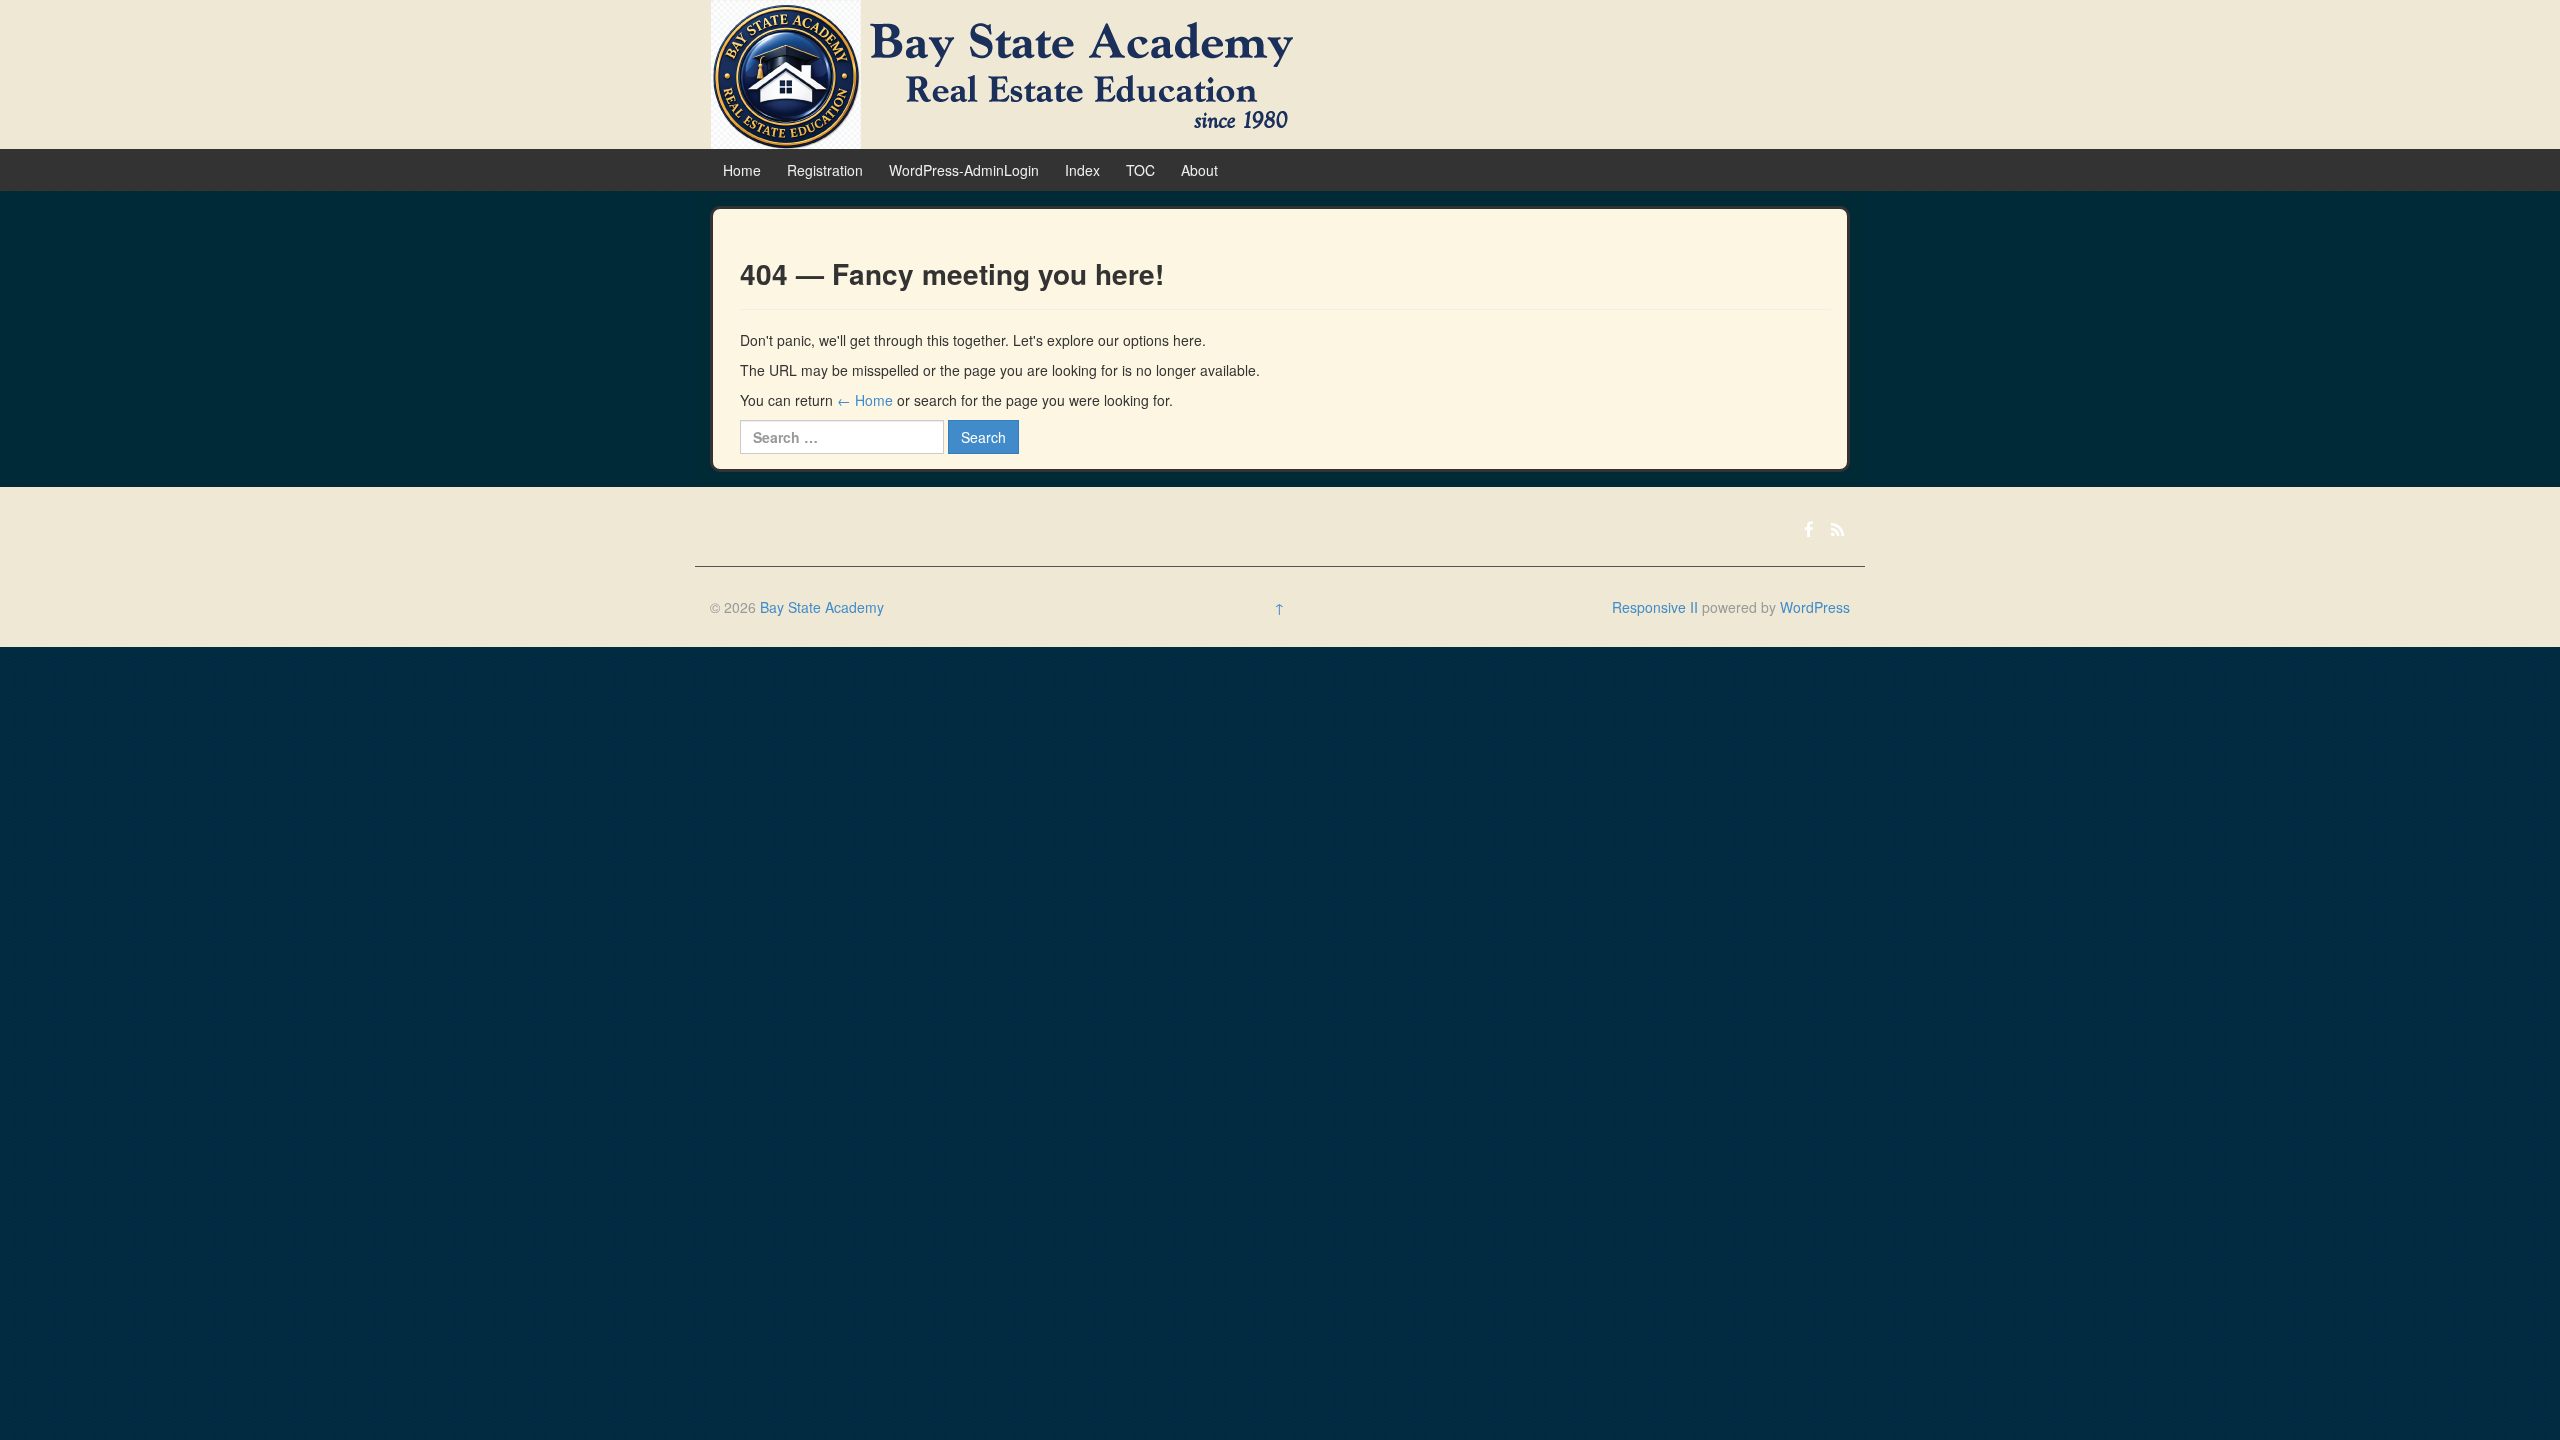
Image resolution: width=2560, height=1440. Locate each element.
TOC (1140, 170)
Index (1082, 170)
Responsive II (1655, 607)
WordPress (1815, 607)
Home (742, 170)
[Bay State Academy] (1001, 72)
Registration (825, 170)
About (1199, 170)
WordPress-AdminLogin (964, 170)
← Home (865, 400)
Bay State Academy (822, 607)
